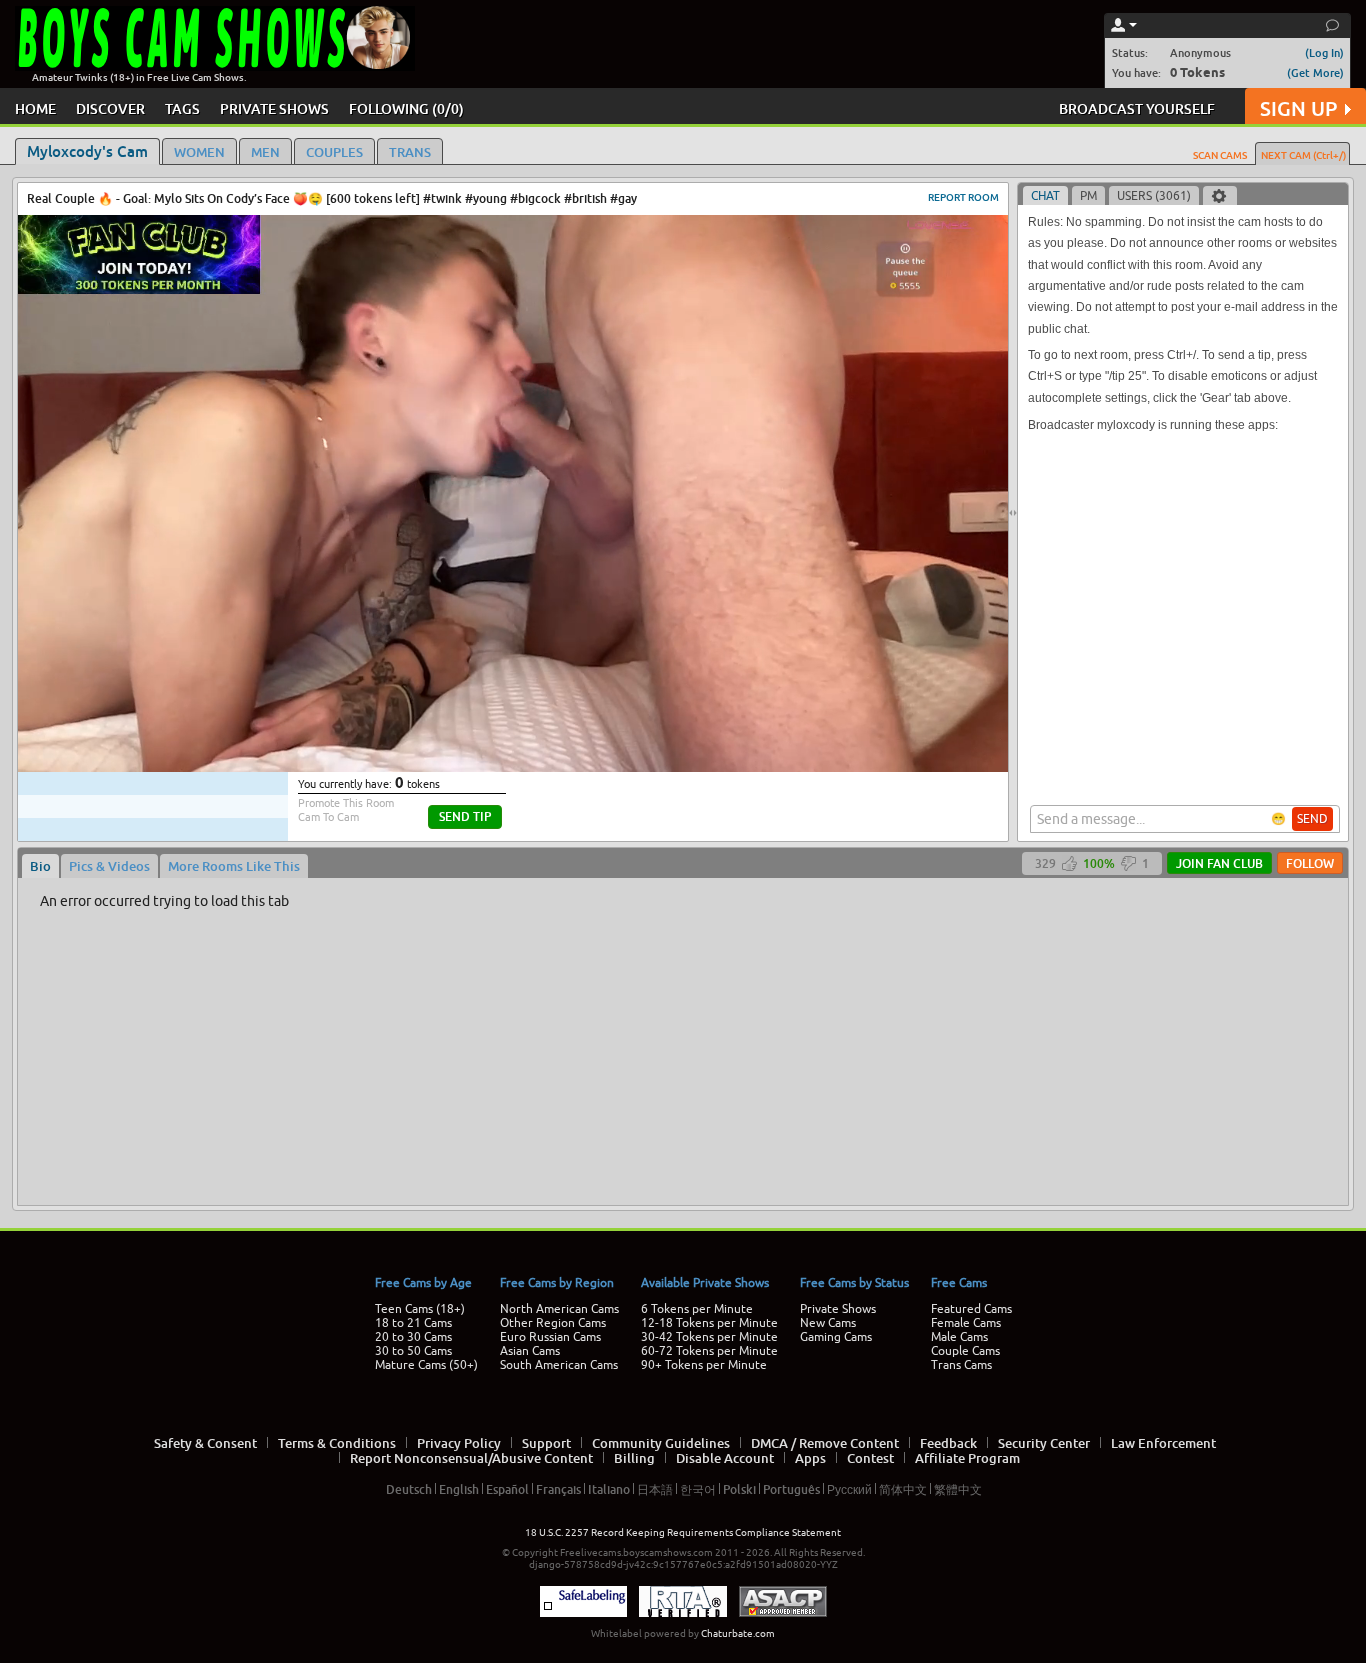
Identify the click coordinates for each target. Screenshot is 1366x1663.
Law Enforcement (1163, 1443)
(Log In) (1324, 52)
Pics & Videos (109, 866)
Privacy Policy (459, 1443)
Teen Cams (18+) (420, 1309)
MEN (265, 152)
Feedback (948, 1443)
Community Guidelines (661, 1443)
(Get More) (1315, 72)
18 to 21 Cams (413, 1323)
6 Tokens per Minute (697, 1309)
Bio (40, 866)
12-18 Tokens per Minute (709, 1323)
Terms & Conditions (337, 1443)
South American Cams (559, 1365)
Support (546, 1443)
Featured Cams (971, 1309)
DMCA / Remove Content (825, 1443)
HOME (35, 108)
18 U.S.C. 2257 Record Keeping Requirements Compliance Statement (683, 1532)
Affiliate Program (967, 1458)
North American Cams (559, 1309)
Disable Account (725, 1458)
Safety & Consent (205, 1443)
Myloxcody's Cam (87, 151)
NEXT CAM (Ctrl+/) (1303, 155)
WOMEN (199, 152)
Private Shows (838, 1309)
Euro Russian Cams (550, 1337)
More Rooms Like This (234, 866)
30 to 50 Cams (413, 1351)
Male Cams (959, 1337)
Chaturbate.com (738, 1633)
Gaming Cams (836, 1337)
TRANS (410, 152)
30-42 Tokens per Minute (709, 1337)
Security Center (1044, 1443)
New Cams (828, 1323)
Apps (810, 1458)
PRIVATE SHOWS (274, 108)
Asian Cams (530, 1351)
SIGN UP (1298, 108)
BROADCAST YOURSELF (1137, 108)
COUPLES (334, 152)
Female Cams (966, 1323)
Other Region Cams (553, 1323)
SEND (1312, 819)
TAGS (182, 108)
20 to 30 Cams (413, 1337)
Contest (870, 1458)
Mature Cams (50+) (426, 1365)
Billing (634, 1458)
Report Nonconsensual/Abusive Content (471, 1458)
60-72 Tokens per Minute (709, 1351)
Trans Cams (961, 1365)
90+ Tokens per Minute (704, 1365)
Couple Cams (965, 1351)
